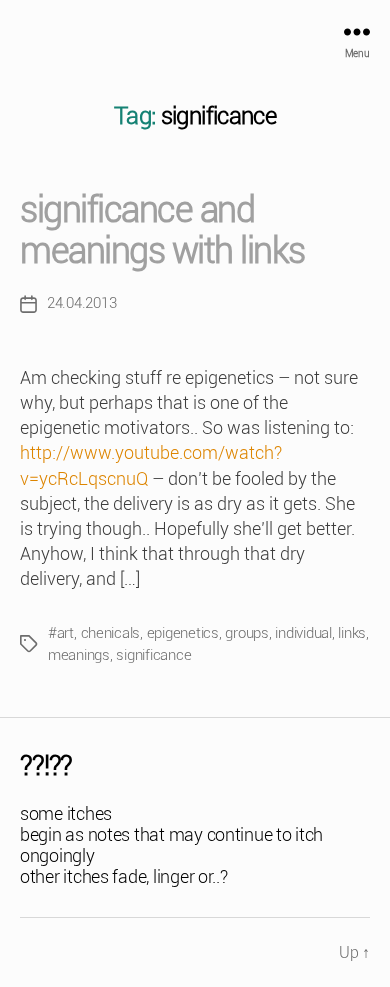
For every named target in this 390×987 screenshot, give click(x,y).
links (352, 633)
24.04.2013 (81, 303)
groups (246, 633)
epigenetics (183, 633)
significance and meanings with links (162, 230)
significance (153, 655)
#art (61, 633)
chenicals (111, 633)
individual (303, 633)
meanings (79, 655)
